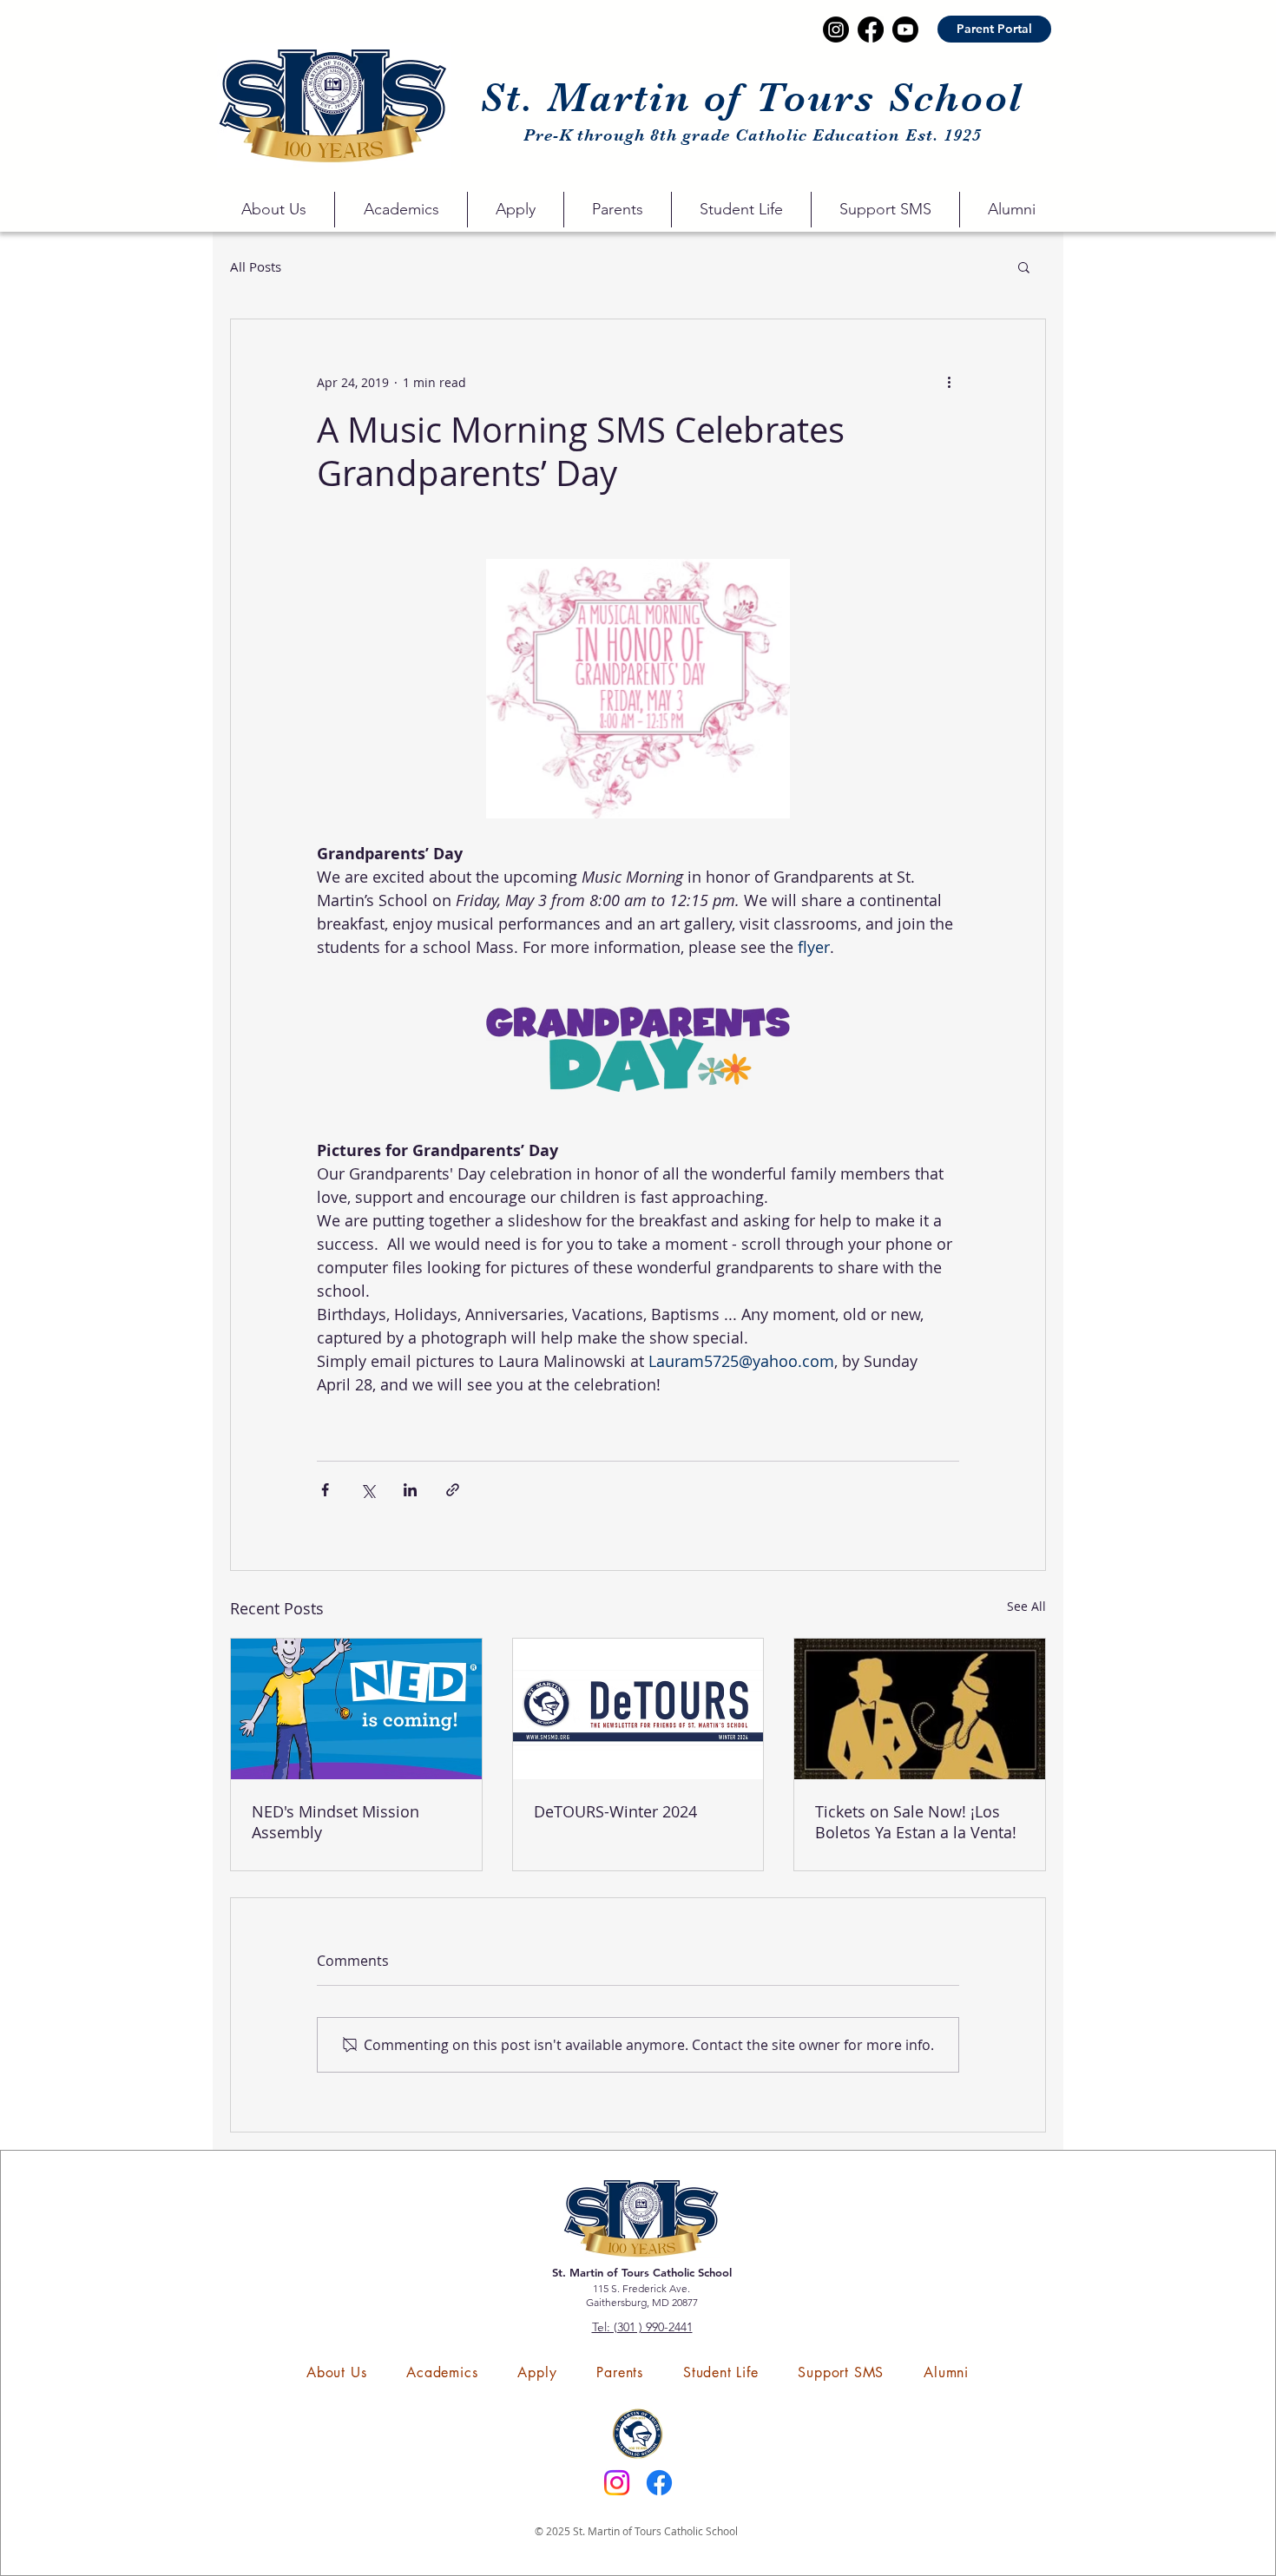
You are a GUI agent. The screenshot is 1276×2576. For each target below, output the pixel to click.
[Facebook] (659, 2483)
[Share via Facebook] (325, 1490)
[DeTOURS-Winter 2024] (638, 1709)
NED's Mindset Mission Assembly (335, 1822)
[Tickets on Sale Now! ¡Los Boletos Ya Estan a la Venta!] (920, 1709)
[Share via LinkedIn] (410, 1490)
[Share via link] (453, 1490)
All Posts (256, 266)
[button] (273, 210)
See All (1026, 1606)
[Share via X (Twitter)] (368, 1490)
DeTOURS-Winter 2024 (615, 1811)
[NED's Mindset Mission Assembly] (356, 1709)
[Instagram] (617, 2483)
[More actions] (949, 382)
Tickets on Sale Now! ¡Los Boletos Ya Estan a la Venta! (916, 1822)
